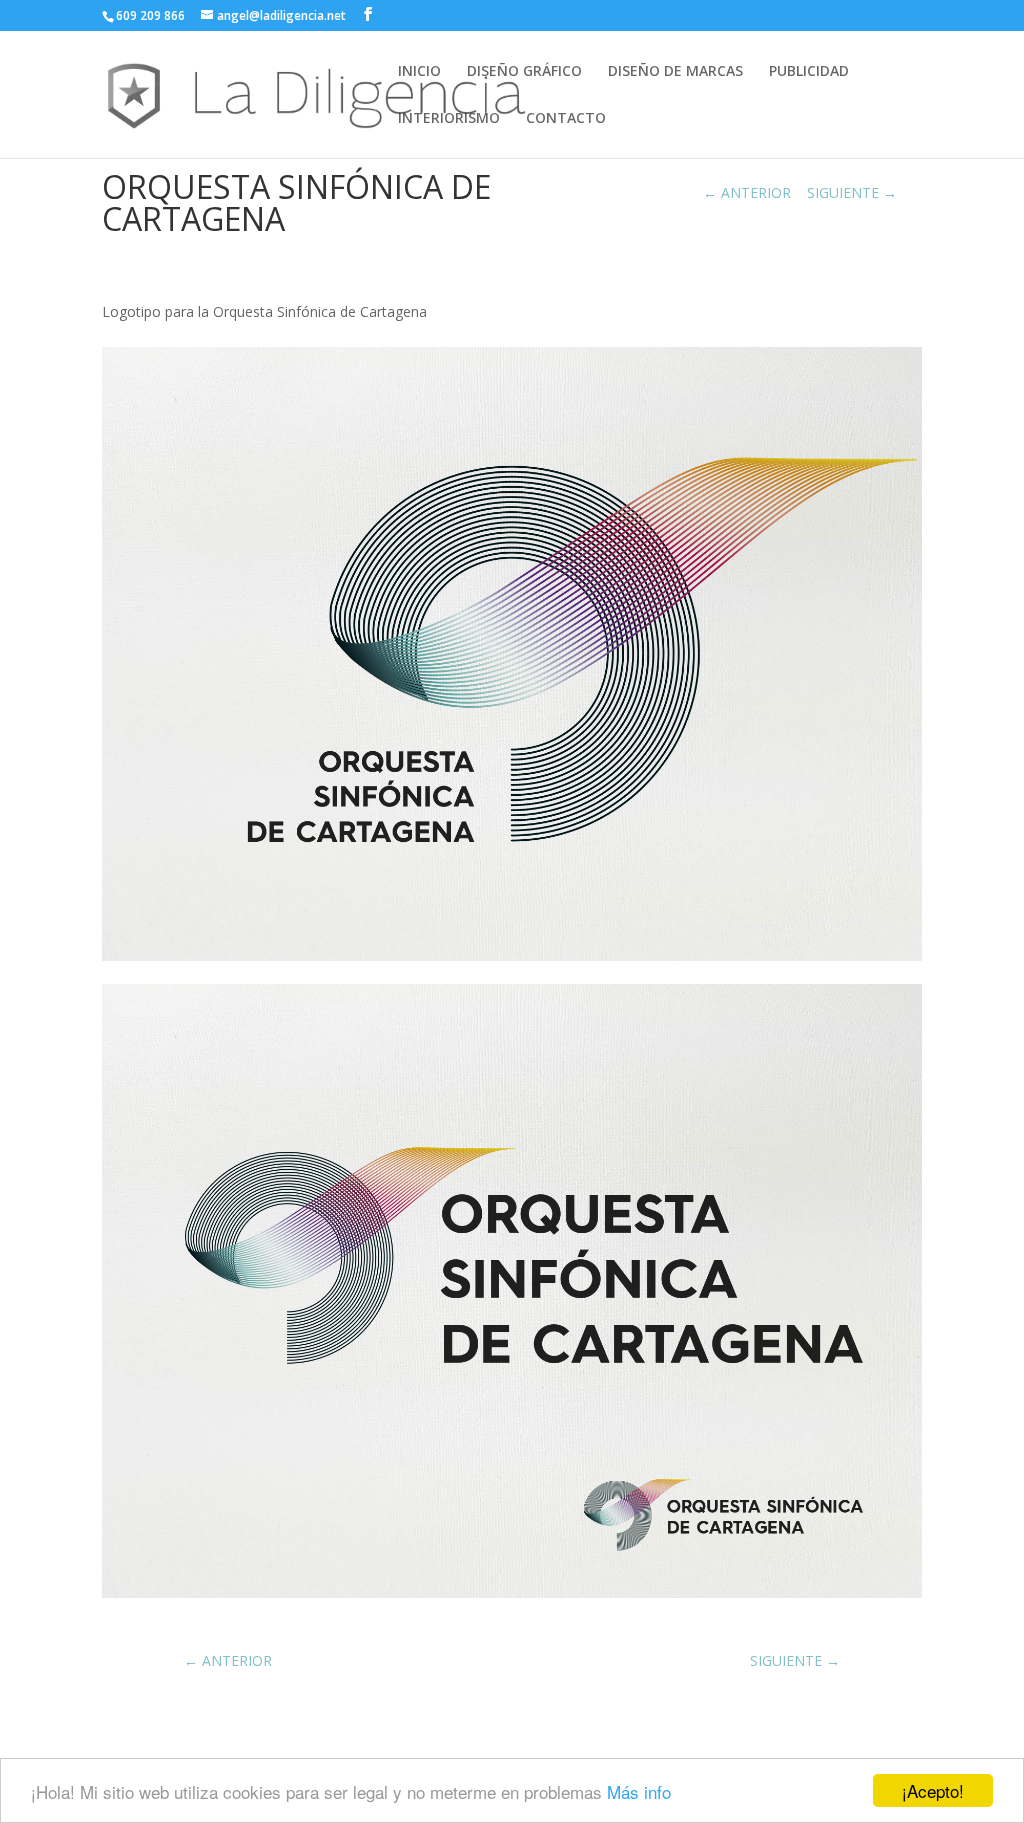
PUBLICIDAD (809, 72)
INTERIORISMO (449, 119)
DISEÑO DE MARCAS (675, 72)
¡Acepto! (933, 1790)
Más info (639, 1791)
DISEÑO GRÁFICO (524, 72)
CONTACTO (566, 119)
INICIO (419, 72)
